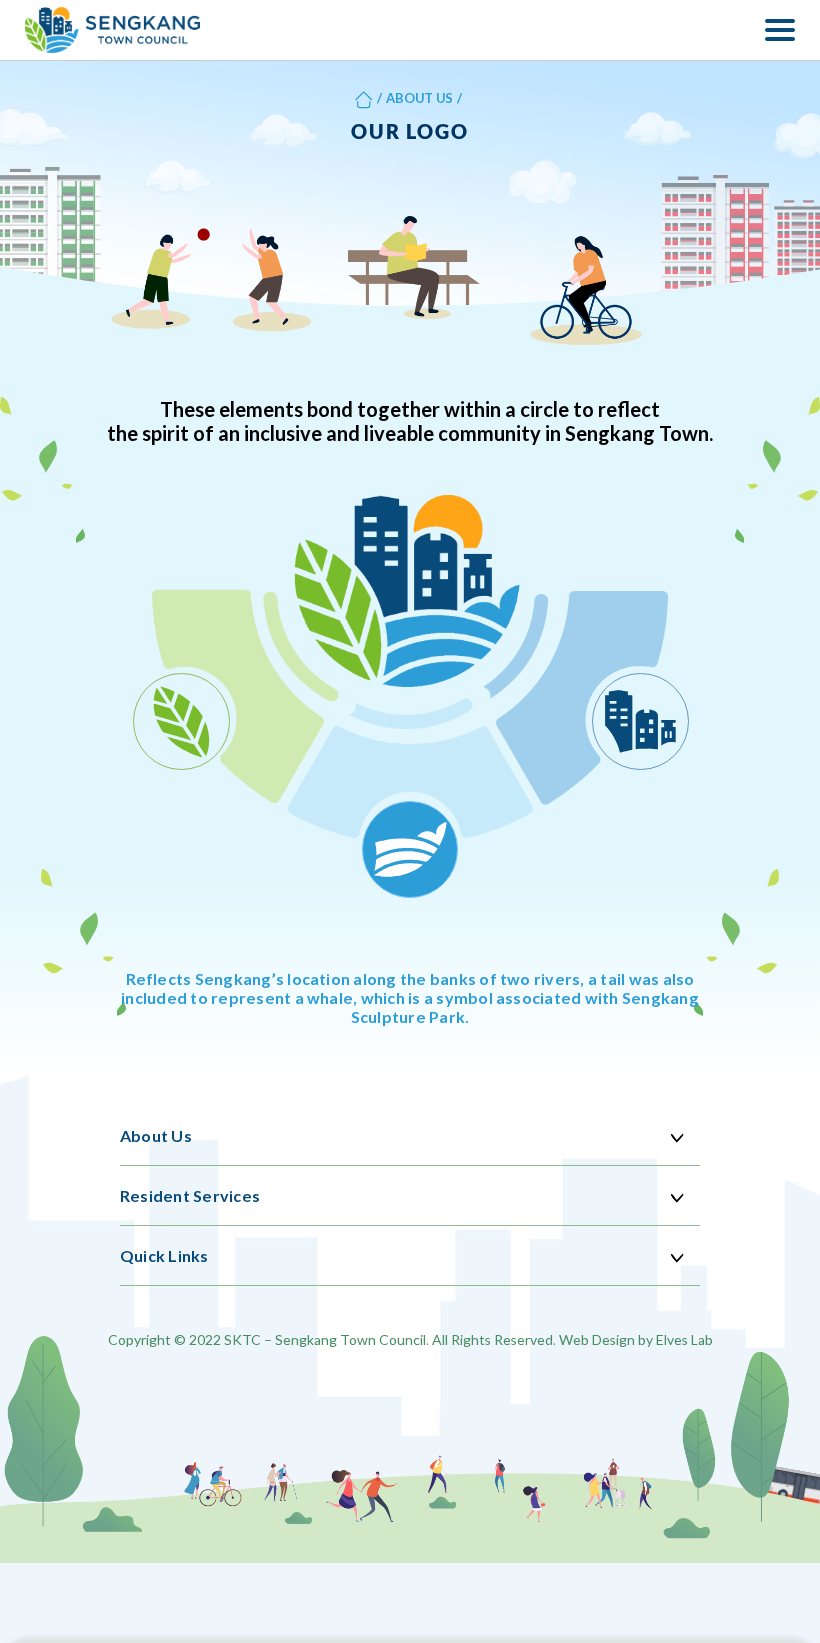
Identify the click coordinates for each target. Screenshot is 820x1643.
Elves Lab (684, 1339)
